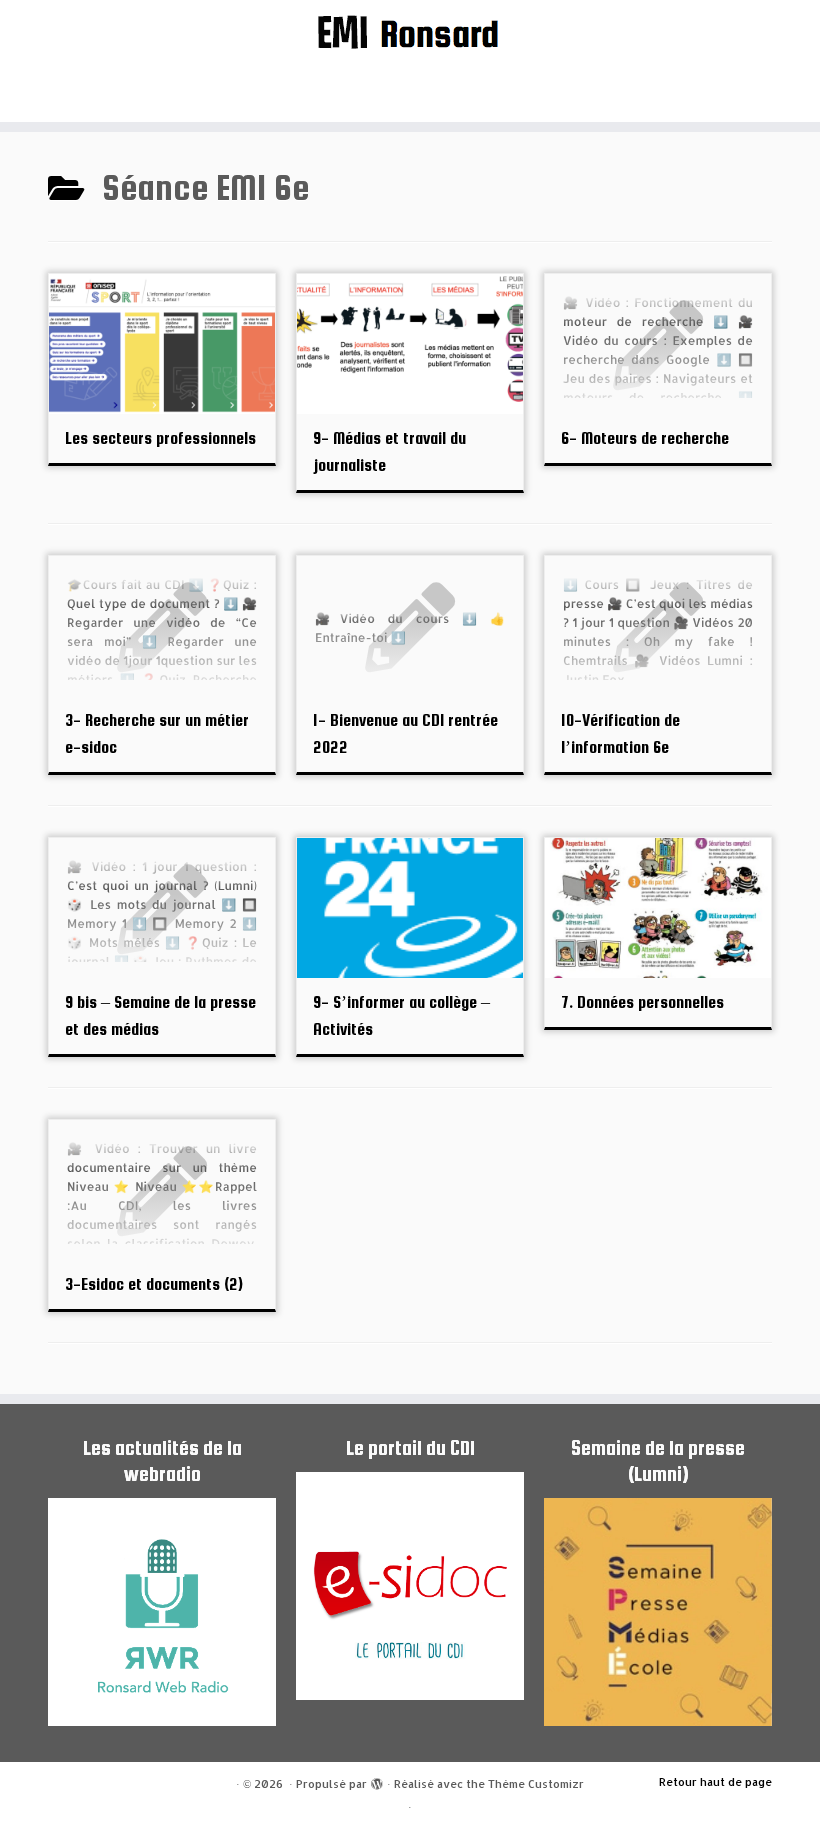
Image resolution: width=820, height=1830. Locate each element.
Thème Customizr (536, 1784)
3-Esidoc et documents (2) (154, 1284)
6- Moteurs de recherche (645, 438)
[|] (410, 31)
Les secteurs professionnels (160, 438)
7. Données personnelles (642, 1002)
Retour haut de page (715, 1782)
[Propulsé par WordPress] (377, 1780)
